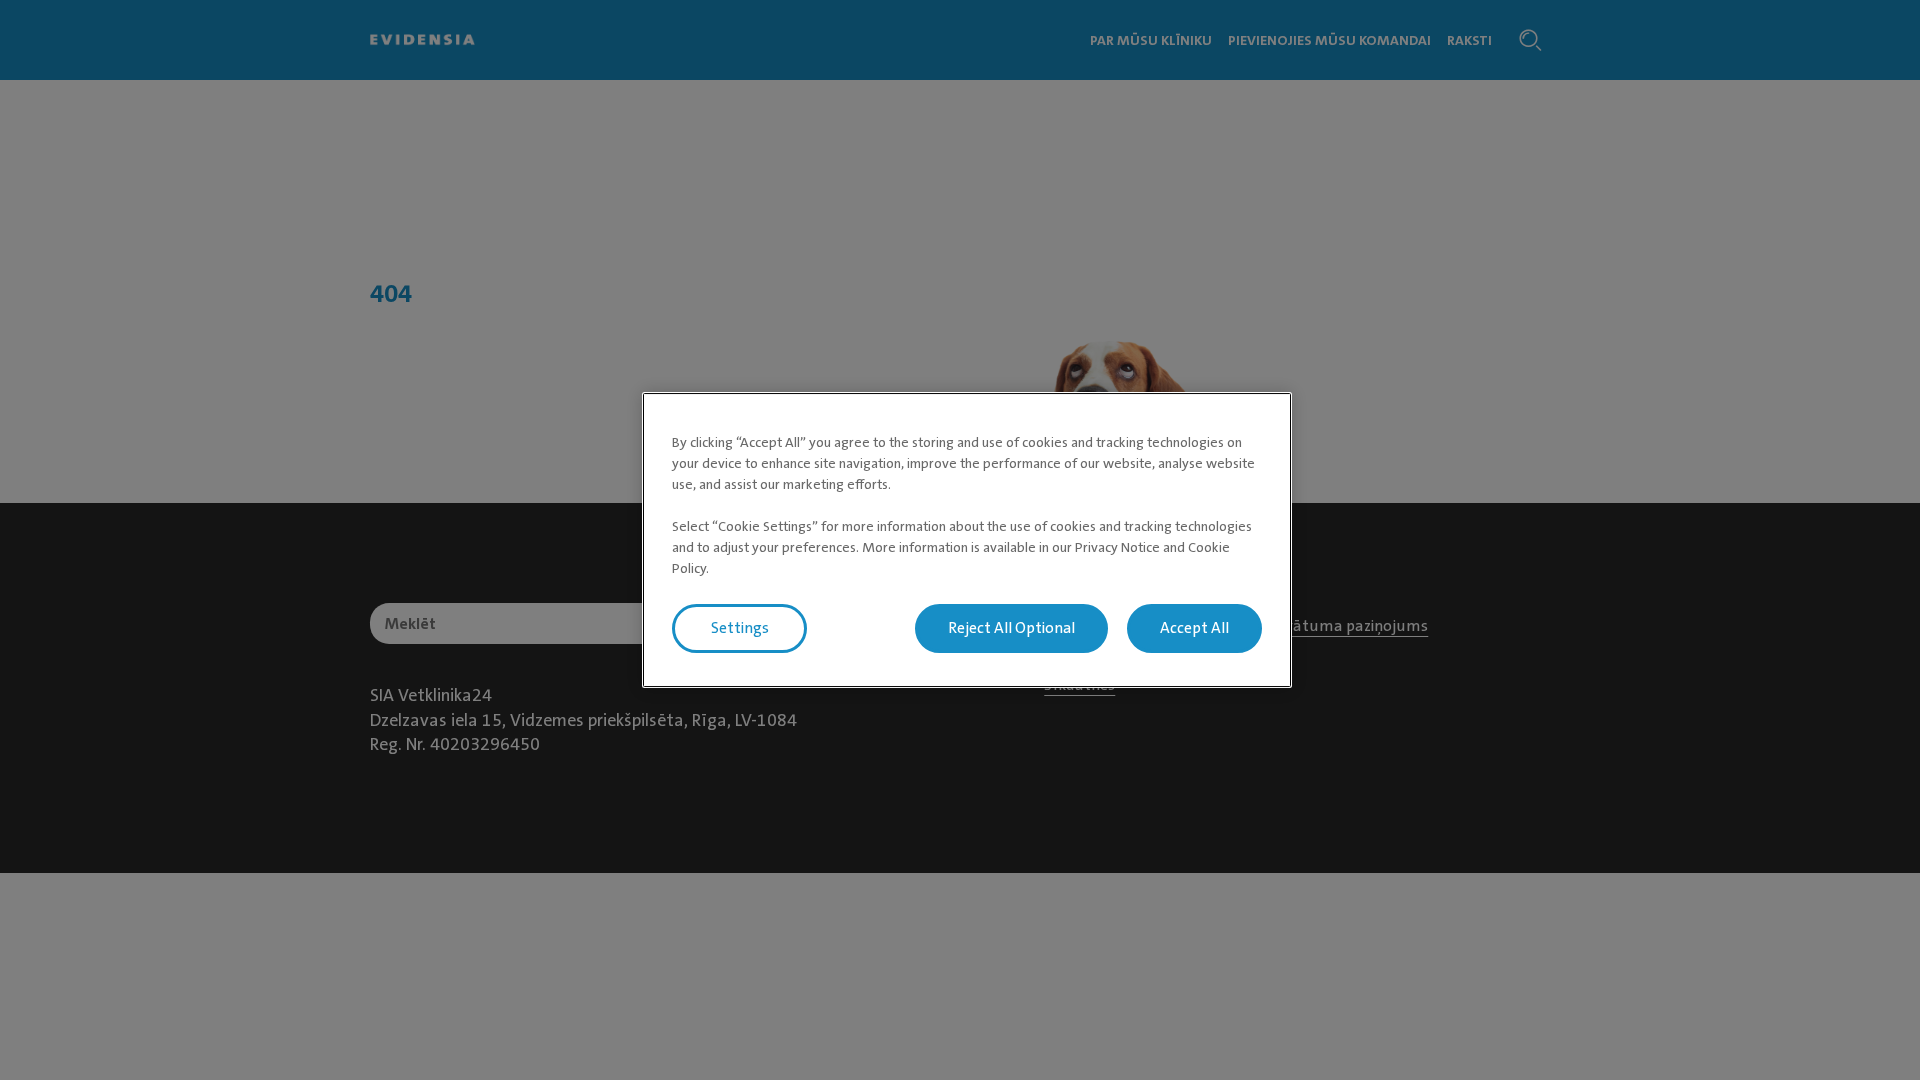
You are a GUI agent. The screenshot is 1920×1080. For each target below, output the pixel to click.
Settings (740, 628)
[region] (967, 540)
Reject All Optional (1011, 628)
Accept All (1194, 628)
